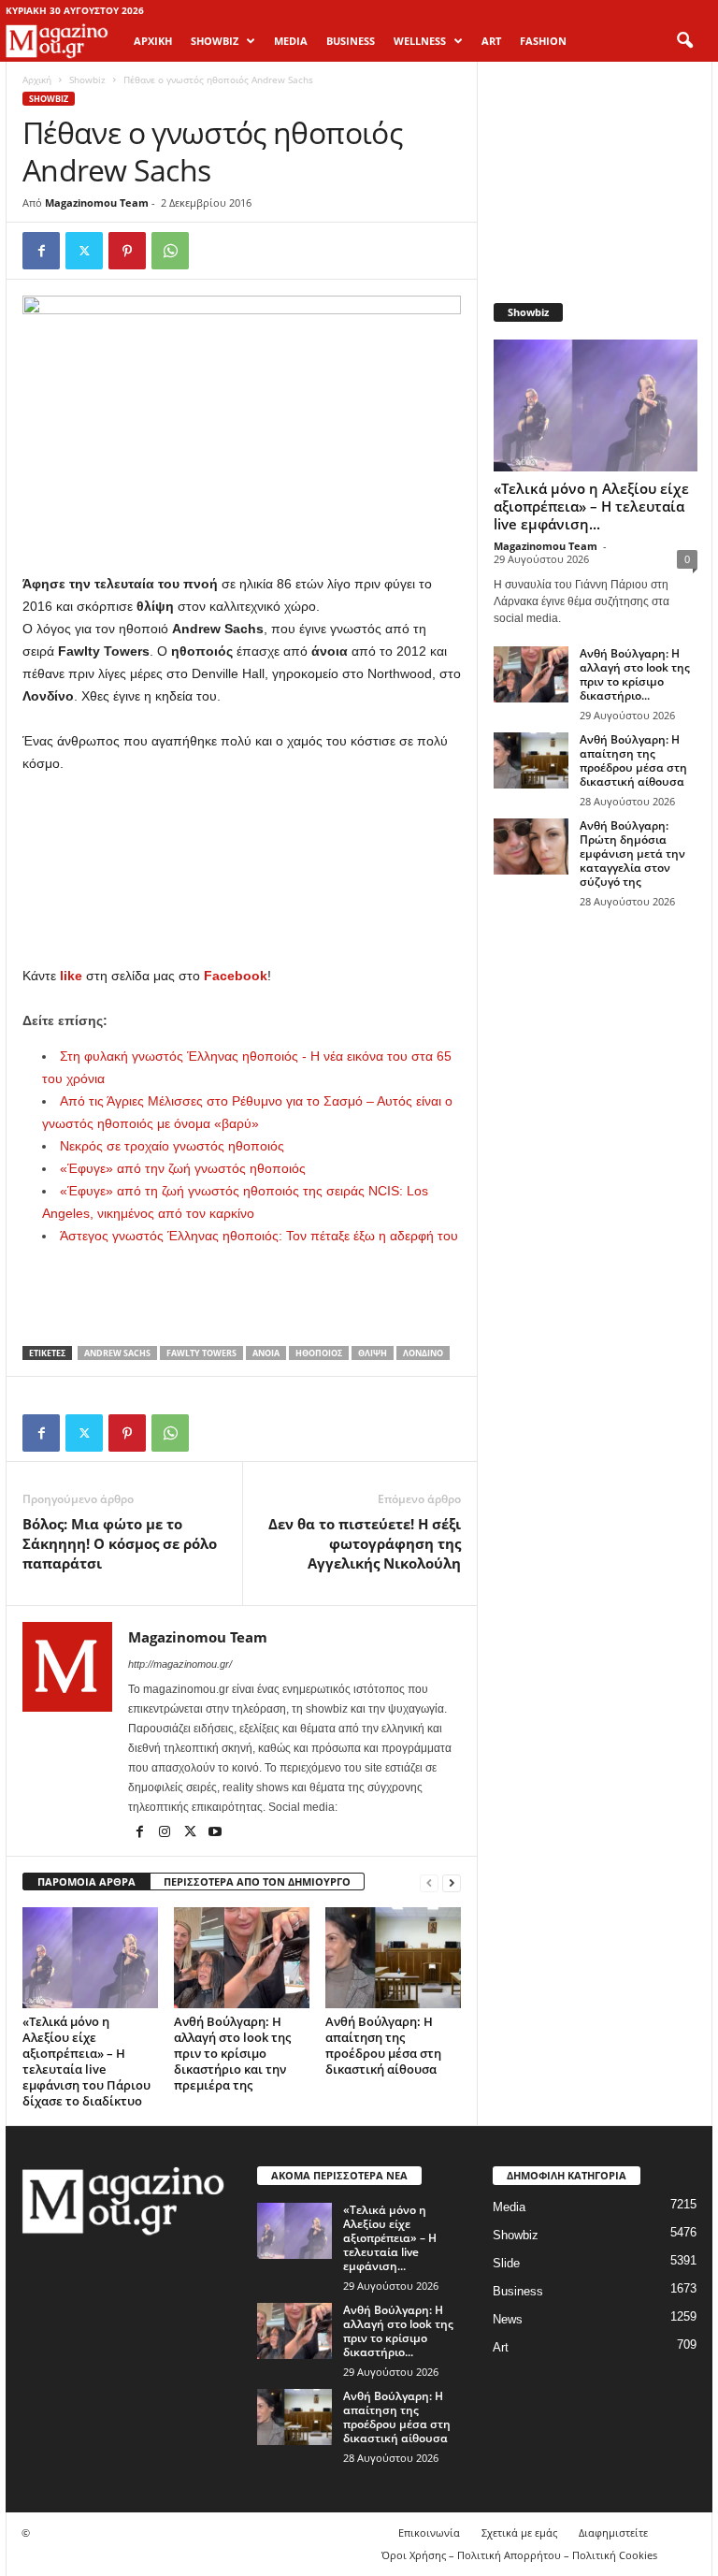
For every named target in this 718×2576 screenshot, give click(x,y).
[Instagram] (166, 1833)
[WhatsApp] (170, 251)
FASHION (543, 41)
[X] (84, 251)
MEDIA (291, 41)
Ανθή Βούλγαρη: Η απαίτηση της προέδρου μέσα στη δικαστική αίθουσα (383, 2045)
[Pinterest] (127, 251)
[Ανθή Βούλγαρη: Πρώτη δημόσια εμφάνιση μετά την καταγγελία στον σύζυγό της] (531, 847)
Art (501, 2347)
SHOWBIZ (215, 41)
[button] (684, 41)
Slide (506, 2263)
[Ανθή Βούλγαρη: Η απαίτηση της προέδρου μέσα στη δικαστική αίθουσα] (393, 1958)
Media (509, 2207)
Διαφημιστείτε (613, 2533)
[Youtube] (215, 1833)
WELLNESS (420, 41)
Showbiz (87, 80)
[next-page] (452, 1882)
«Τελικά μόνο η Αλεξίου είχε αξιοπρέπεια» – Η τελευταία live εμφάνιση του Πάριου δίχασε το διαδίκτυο (86, 2061)
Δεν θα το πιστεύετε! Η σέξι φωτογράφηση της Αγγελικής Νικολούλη (365, 1543)
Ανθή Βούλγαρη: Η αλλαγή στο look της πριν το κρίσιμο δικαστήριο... (635, 674)
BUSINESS (351, 41)
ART (491, 41)
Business (518, 2291)
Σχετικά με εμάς (519, 2533)
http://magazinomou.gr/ (180, 1664)
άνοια (266, 1353)
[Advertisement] (242, 825)
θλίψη (373, 1353)
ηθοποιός (319, 1353)
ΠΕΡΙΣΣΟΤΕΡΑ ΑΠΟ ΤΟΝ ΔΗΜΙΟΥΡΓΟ (257, 1881)
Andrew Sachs (117, 1353)
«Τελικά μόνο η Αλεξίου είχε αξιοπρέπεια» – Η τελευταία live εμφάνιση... (591, 506)
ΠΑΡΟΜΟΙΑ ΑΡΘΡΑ (86, 1881)
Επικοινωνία (429, 2533)
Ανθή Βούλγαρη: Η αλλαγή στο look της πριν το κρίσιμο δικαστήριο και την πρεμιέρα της (232, 2053)
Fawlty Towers (201, 1353)
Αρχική (153, 41)
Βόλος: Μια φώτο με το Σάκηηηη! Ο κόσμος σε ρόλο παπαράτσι (120, 1543)
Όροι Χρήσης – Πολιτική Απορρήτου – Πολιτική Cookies (519, 2555)
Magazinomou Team (97, 203)
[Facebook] (41, 251)
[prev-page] (429, 1882)
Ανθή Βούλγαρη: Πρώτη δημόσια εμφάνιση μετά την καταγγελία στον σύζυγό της (632, 854)
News (508, 2319)
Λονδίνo (423, 1353)
